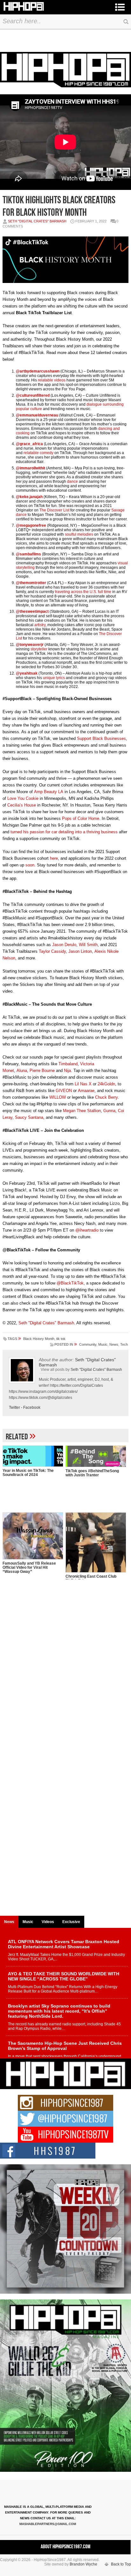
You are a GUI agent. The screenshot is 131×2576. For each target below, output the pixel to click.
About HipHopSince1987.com (65, 2547)
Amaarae (86, 1091)
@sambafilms (28, 554)
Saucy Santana (29, 1117)
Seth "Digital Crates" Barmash (37, 221)
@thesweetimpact (32, 611)
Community (88, 1344)
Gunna (109, 1111)
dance (72, 481)
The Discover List (54, 510)
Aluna (22, 1071)
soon (30, 865)
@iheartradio (87, 1230)
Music (103, 1344)
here (54, 858)
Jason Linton (80, 951)
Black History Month (39, 1339)
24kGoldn (106, 1084)
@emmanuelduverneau (37, 415)
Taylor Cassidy (52, 951)
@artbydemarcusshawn (38, 371)
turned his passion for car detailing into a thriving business (64, 832)
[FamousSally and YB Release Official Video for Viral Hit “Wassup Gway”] (33, 1536)
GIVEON (64, 1091)
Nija (67, 1071)
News (114, 1344)
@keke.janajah (29, 497)
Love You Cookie (23, 798)
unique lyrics (54, 678)
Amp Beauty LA (49, 792)
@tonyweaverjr (30, 645)
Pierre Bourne (42, 1071)
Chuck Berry (106, 1097)
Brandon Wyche (83, 2564)
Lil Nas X (83, 1084)
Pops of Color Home (81, 818)
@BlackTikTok (70, 1283)
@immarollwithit (31, 468)
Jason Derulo (64, 945)
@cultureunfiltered (33, 395)
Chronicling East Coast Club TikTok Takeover (91, 1578)
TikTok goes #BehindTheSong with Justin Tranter (92, 1473)
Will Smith (88, 945)
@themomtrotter (31, 583)
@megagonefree (31, 525)
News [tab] (9, 1922)
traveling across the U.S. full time (83, 592)
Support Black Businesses (101, 738)
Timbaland (68, 1064)
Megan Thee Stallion (82, 1111)
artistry (40, 625)
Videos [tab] (48, 1922)
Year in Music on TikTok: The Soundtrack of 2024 (28, 1473)
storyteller (39, 649)
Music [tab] (28, 1922)
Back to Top (121, 2564)
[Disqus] (65, 1667)
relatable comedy (38, 453)
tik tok (61, 1339)
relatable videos (52, 380)
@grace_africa (29, 444)
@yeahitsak (27, 673)
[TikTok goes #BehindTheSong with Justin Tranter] (96, 1456)
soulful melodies (79, 534)
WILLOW (58, 1097)
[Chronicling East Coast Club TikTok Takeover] (96, 1543)
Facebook (32, 1407)
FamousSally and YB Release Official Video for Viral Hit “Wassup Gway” (29, 1567)
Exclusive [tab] (71, 1922)
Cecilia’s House (22, 805)
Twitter (14, 1407)
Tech (124, 1344)
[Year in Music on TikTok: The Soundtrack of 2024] (33, 1456)
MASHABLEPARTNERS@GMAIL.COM (48, 2524)
